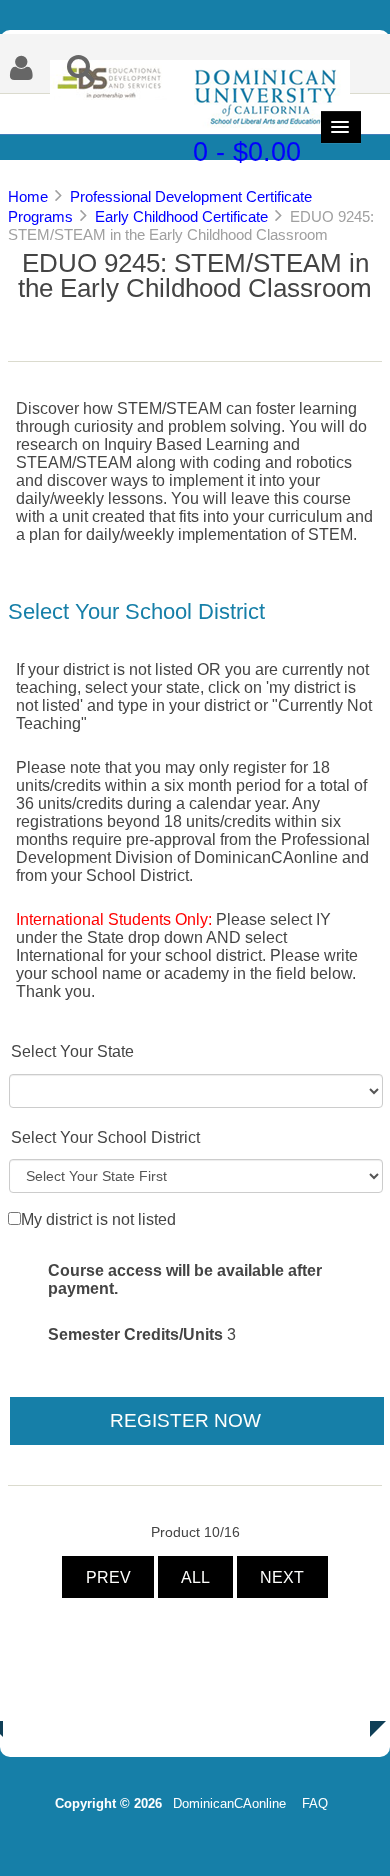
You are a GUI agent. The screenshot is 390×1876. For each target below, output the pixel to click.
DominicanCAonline (229, 1803)
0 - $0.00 (247, 151)
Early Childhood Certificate (181, 216)
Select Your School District (105, 1137)
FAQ (315, 1803)
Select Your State (72, 1051)
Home (28, 196)
